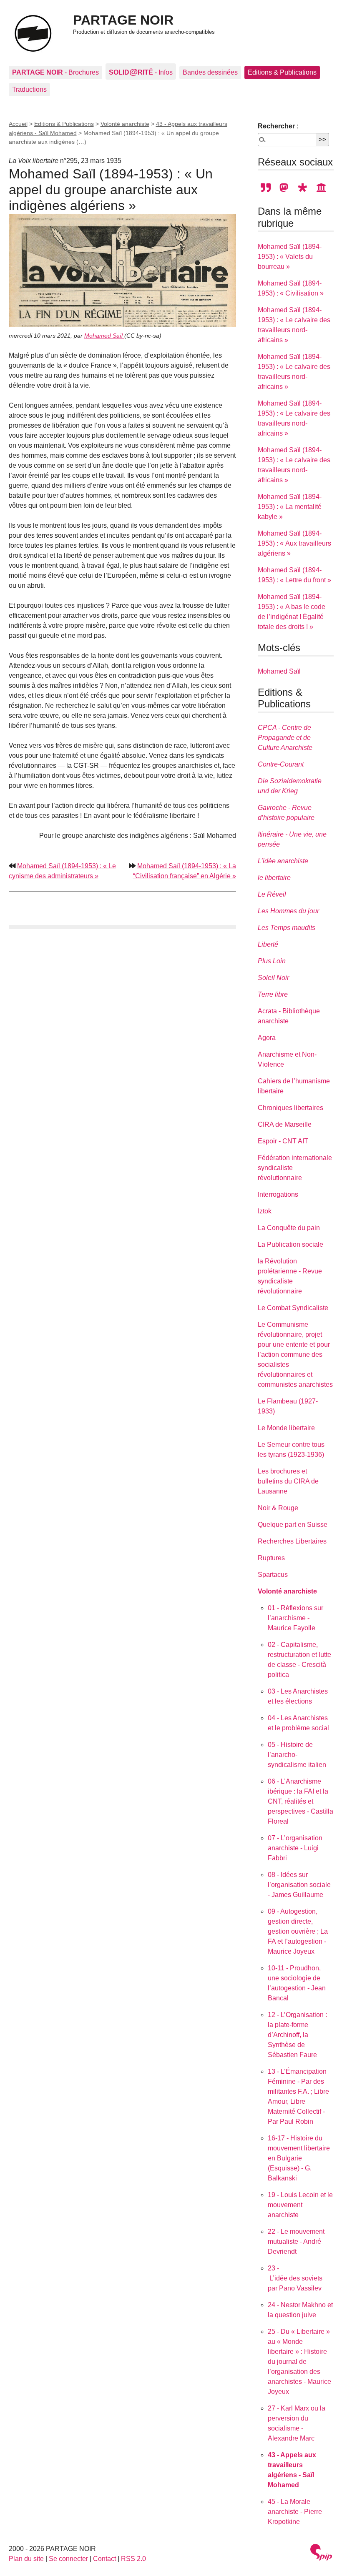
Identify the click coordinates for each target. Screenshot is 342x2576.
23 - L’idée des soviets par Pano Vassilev (295, 2278)
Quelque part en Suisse (293, 1525)
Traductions (29, 89)
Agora (267, 1038)
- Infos (141, 71)
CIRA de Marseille (285, 1124)
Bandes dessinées (210, 72)
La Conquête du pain (289, 1228)
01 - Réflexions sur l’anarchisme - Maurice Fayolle (295, 1618)
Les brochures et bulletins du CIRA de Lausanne (288, 1481)
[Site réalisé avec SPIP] (321, 2553)
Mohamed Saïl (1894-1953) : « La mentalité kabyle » (290, 507)
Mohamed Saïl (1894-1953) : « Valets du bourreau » (290, 257)
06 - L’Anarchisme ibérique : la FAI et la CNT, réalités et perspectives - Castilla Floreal (301, 1801)
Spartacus (273, 1575)
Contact (104, 2559)
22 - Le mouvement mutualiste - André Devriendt (296, 2241)
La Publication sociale (290, 1244)
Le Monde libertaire (286, 1428)
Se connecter (68, 2559)
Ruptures (271, 1558)
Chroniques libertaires (290, 1108)
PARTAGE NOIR (123, 20)
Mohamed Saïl (104, 336)
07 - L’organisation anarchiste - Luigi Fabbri (295, 1848)
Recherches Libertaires (292, 1541)
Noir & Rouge (278, 1508)
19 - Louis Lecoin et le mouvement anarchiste (300, 2205)
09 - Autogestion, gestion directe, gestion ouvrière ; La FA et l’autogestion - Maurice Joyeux (298, 1931)
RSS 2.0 (133, 2559)
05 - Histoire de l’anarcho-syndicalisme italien (297, 1755)
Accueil (18, 124)
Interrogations (278, 1194)
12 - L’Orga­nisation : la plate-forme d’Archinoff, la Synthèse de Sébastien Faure (297, 2035)
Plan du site (26, 2559)
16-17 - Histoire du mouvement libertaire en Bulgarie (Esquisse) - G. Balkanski (299, 2158)
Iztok (265, 1211)
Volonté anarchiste (125, 124)
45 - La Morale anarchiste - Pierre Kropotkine (295, 2512)
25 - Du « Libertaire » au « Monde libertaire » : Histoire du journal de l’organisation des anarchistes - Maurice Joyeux (299, 2362)
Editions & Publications (282, 72)
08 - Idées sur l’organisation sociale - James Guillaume (299, 1885)
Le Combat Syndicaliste (293, 1308)
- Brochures (55, 72)
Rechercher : (278, 126)
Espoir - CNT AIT (283, 1141)
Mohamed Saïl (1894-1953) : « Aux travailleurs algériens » (294, 543)
